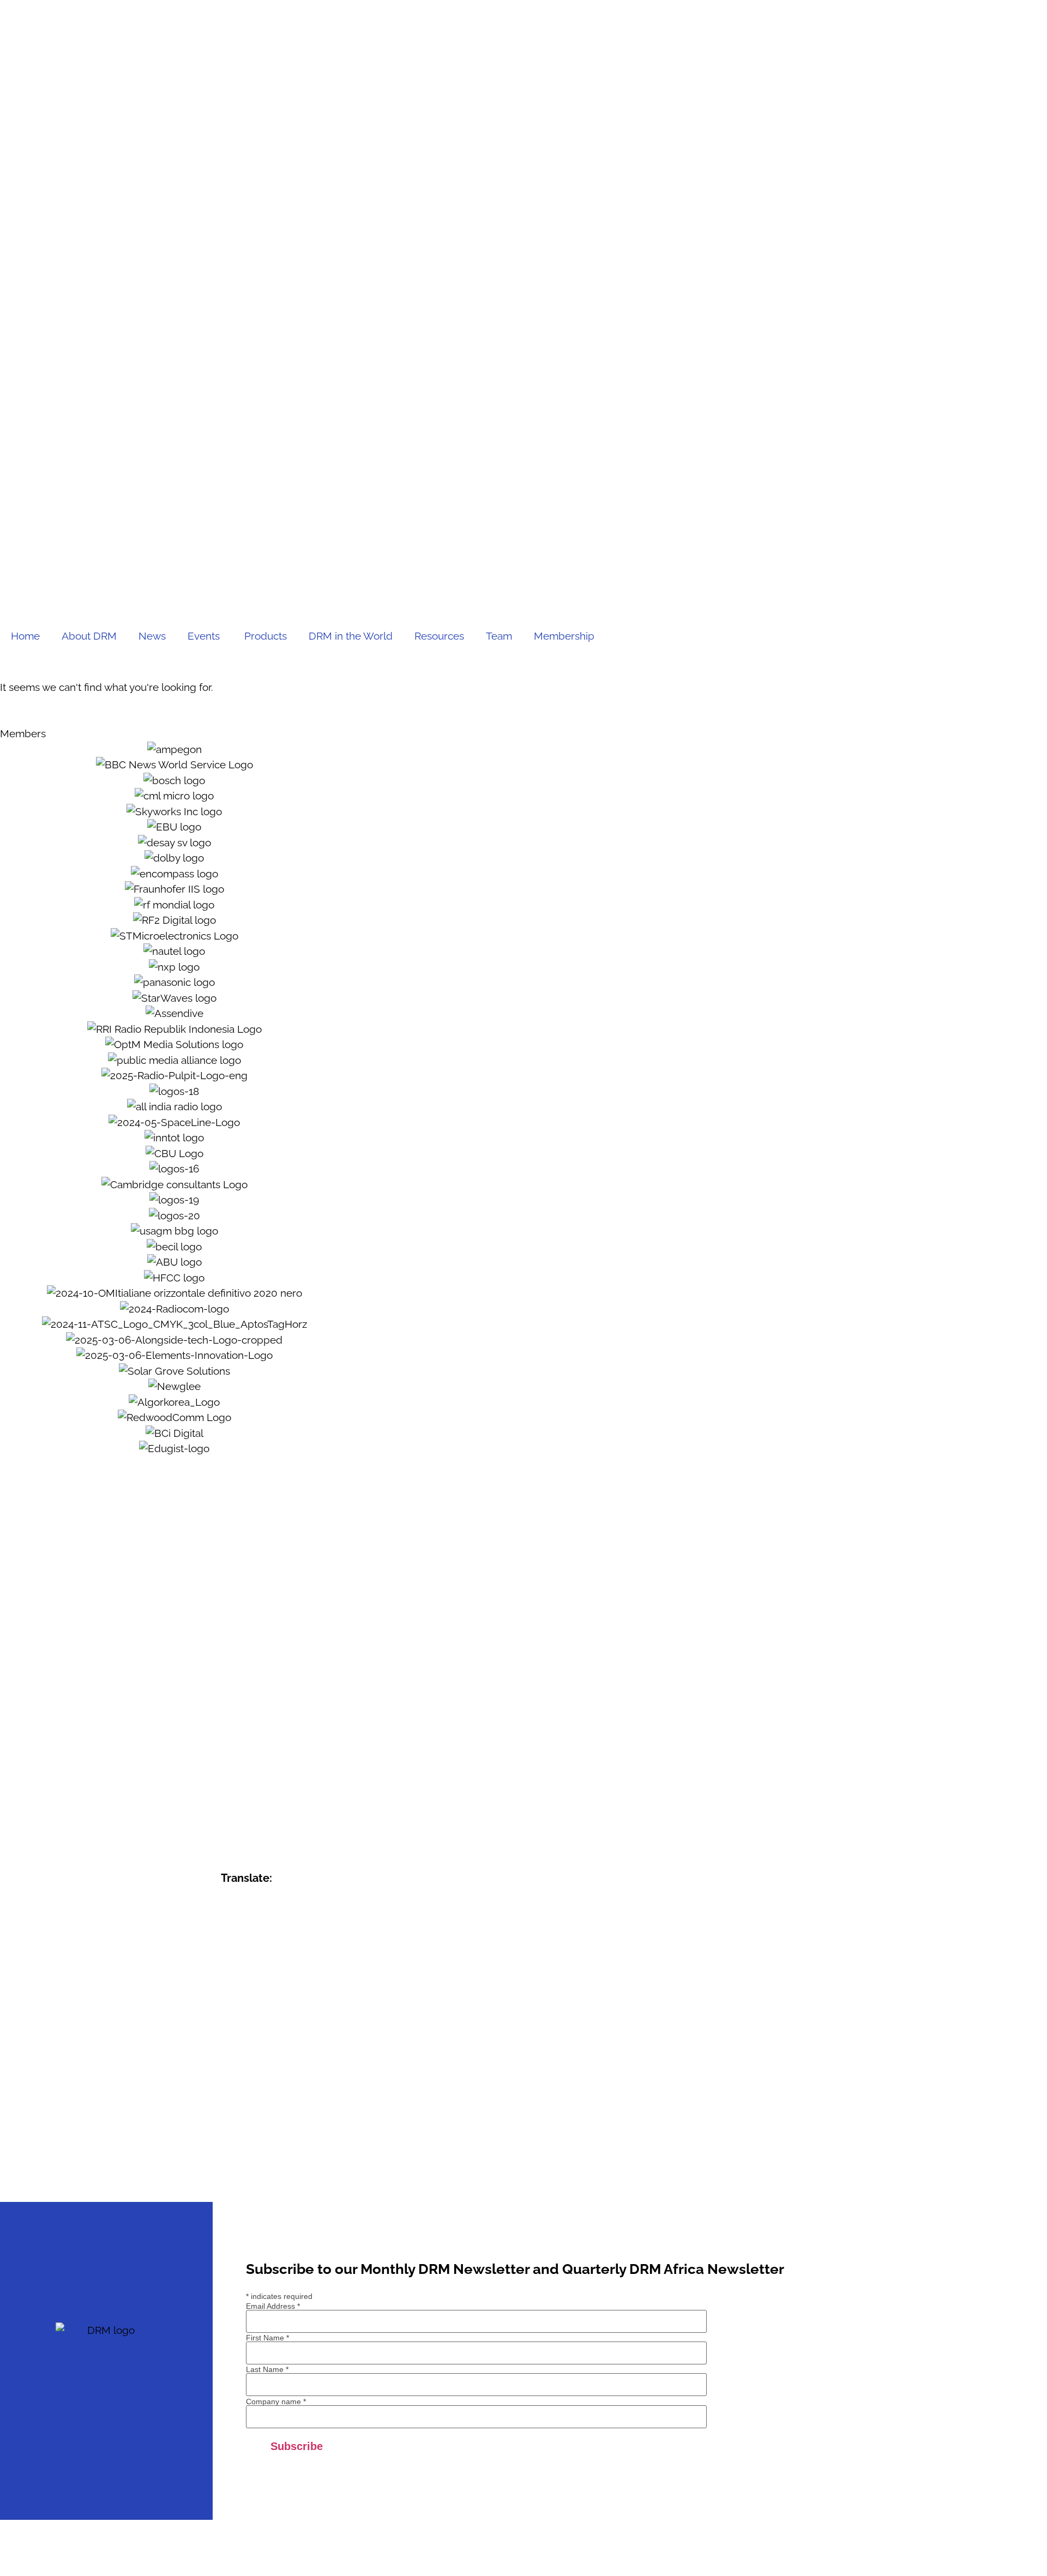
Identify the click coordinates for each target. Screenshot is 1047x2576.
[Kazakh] (227, 2039)
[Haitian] (270, 1993)
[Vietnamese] (256, 2163)
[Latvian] (242, 2055)
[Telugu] (256, 2148)
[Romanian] (256, 2101)
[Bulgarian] (298, 1930)
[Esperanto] (284, 1961)
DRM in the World (351, 636)
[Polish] (298, 2086)
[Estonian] (298, 1961)
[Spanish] (256, 2132)
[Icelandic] (284, 2008)
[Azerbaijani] (227, 1930)
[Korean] (256, 2039)
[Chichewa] (256, 1946)
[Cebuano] (242, 1946)
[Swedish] (298, 2132)
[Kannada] (298, 2024)
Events (205, 636)
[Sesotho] (227, 2117)
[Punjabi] (242, 2101)
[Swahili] (284, 2132)
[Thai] (270, 2148)
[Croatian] (227, 1961)
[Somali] (242, 2132)
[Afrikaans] (242, 1915)
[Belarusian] (256, 1930)
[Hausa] (284, 1993)
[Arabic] (284, 1915)
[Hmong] (256, 2008)
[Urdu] (227, 2163)
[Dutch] (270, 1961)
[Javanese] (284, 2024)
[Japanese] (270, 2024)
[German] (227, 1993)
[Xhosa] (284, 2163)
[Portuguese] (227, 2101)
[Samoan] (298, 2117)
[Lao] (298, 2039)
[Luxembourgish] (270, 2055)
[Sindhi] (242, 2117)
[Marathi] (284, 2070)
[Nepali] (242, 2086)
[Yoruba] (227, 2179)
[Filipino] (227, 1977)
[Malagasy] (298, 2055)
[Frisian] (270, 1977)
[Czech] (242, 1961)
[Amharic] (270, 1915)
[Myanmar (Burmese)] (227, 2086)
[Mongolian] (298, 2070)
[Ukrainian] (298, 2148)
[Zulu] (242, 2179)
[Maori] (270, 2070)
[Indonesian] (227, 2024)
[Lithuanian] (256, 2055)
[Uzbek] (242, 2163)
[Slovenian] (284, 2117)
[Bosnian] (284, 1930)
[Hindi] (242, 2008)
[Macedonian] (284, 2055)
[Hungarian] (270, 2008)
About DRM (89, 636)
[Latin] (227, 2055)
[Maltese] (256, 2070)
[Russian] (270, 2101)
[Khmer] (242, 2039)
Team (499, 636)
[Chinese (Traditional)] (284, 1946)
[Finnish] (242, 1977)
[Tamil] (242, 2148)
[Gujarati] (256, 1993)
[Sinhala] (256, 2117)
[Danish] (256, 1961)
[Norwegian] (256, 2086)
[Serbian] (284, 2101)
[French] (256, 1977)
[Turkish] (284, 2148)
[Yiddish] (298, 2163)
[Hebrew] (227, 2008)
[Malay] (242, 2070)
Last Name (267, 2369)
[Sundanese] (270, 2132)
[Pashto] (270, 2086)
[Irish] (242, 2024)
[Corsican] (298, 1946)
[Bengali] (270, 1930)
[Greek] (242, 1993)
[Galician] (284, 1977)
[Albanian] (256, 1915)
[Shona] (298, 2101)
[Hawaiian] (298, 1993)
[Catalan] (227, 1946)
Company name (276, 2402)
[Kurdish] (270, 2039)
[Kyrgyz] (284, 2039)
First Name (267, 2338)
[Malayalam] (227, 2070)
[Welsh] (270, 2163)
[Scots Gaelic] (227, 2132)
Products (266, 636)
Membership (564, 636)
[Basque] (242, 1930)
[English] (227, 1915)
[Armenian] (298, 1915)
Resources (439, 636)
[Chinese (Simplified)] (270, 1946)
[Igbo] (298, 2008)
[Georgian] (298, 1977)
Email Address (273, 2306)
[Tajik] (227, 2148)
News (152, 636)
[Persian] (284, 2086)
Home (25, 636)
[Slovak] (270, 2117)
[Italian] (256, 2024)
